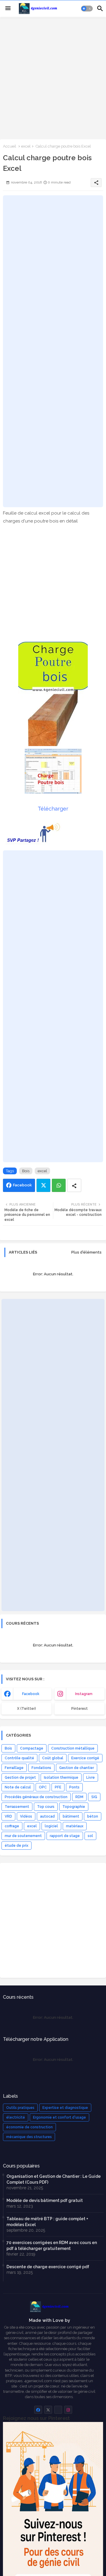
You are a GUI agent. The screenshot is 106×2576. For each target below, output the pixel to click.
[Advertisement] (53, 77)
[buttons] (38, 2410)
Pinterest (79, 1709)
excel (26, 146)
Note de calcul (18, 1787)
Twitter (43, 1185)
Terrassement (17, 1807)
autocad (47, 1816)
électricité (16, 2117)
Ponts (74, 1787)
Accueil (10, 146)
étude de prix (16, 1846)
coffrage (12, 1826)
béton (93, 1816)
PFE (58, 1787)
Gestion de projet (20, 1778)
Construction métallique (73, 1748)
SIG (94, 1797)
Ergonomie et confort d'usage (59, 2117)
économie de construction (29, 2127)
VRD (8, 1816)
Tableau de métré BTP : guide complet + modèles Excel (47, 2222)
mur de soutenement (23, 1836)
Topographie (74, 1807)
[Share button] (74, 1185)
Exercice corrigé (85, 1758)
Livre (91, 1778)
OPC (43, 1787)
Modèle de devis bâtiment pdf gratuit (45, 2200)
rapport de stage (65, 1836)
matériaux (75, 1826)
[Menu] (8, 9)
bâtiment (71, 1816)
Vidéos (26, 1816)
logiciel (51, 1826)
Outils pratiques (20, 2108)
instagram (84, 1694)
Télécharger (53, 809)
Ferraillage (14, 1768)
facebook (31, 1694)
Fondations (41, 1768)
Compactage (32, 1748)
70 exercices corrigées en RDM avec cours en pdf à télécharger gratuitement (52, 2246)
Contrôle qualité (19, 1758)
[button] (87, 9)
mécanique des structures (29, 2137)
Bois (26, 1171)
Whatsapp (59, 1185)
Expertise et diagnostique (65, 2108)
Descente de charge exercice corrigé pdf (48, 2267)
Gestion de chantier (77, 1768)
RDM (79, 1797)
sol (90, 1836)
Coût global (53, 1758)
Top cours (46, 1807)
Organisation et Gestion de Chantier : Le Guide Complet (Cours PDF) (54, 2179)
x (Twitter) (26, 1709)
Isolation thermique (61, 1778)
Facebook (22, 1185)
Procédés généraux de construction (36, 1797)
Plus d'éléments (86, 1252)
